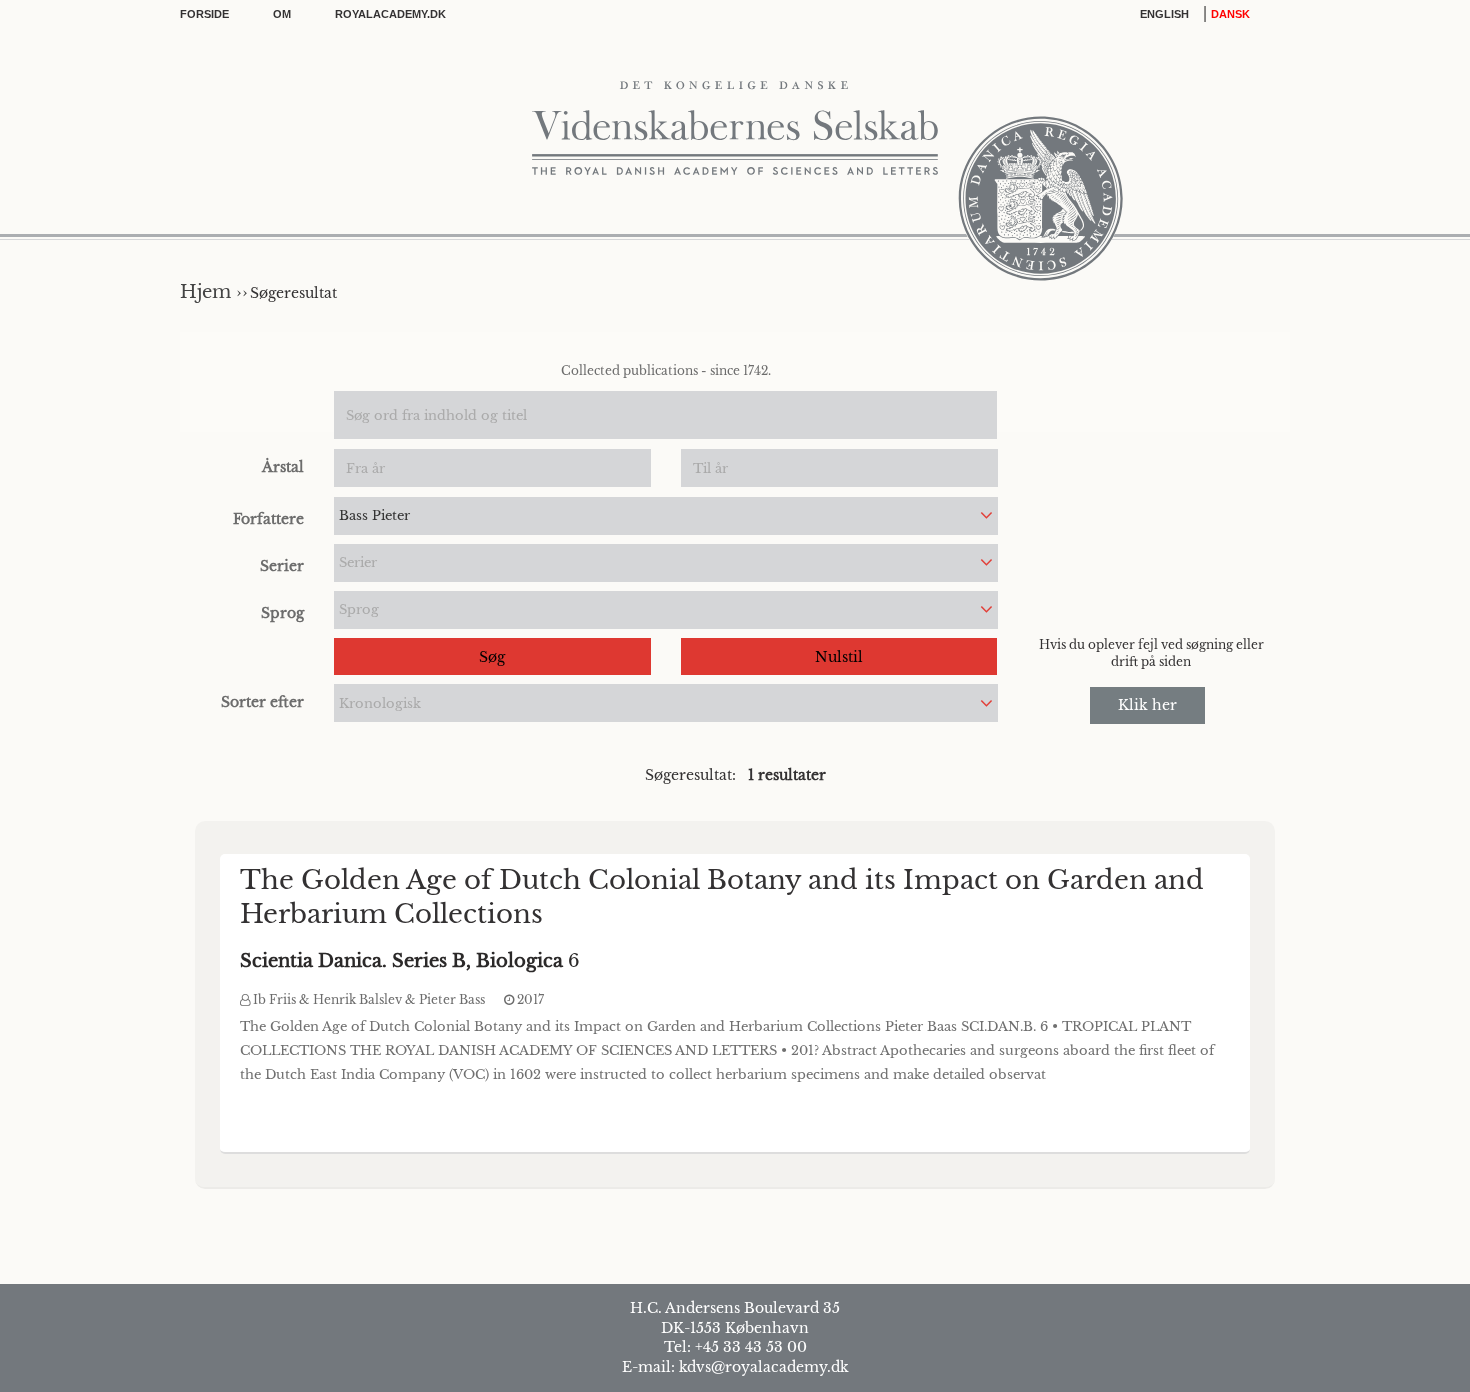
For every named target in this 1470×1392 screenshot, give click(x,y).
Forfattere (268, 519)
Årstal (283, 467)
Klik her (1147, 705)
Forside (204, 14)
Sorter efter (262, 702)
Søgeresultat (293, 293)
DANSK (1230, 14)
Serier (282, 566)
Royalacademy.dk (390, 14)
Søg (492, 657)
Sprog (282, 613)
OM (282, 14)
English (1164, 14)
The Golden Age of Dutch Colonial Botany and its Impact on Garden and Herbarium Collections (722, 897)
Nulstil (839, 657)
